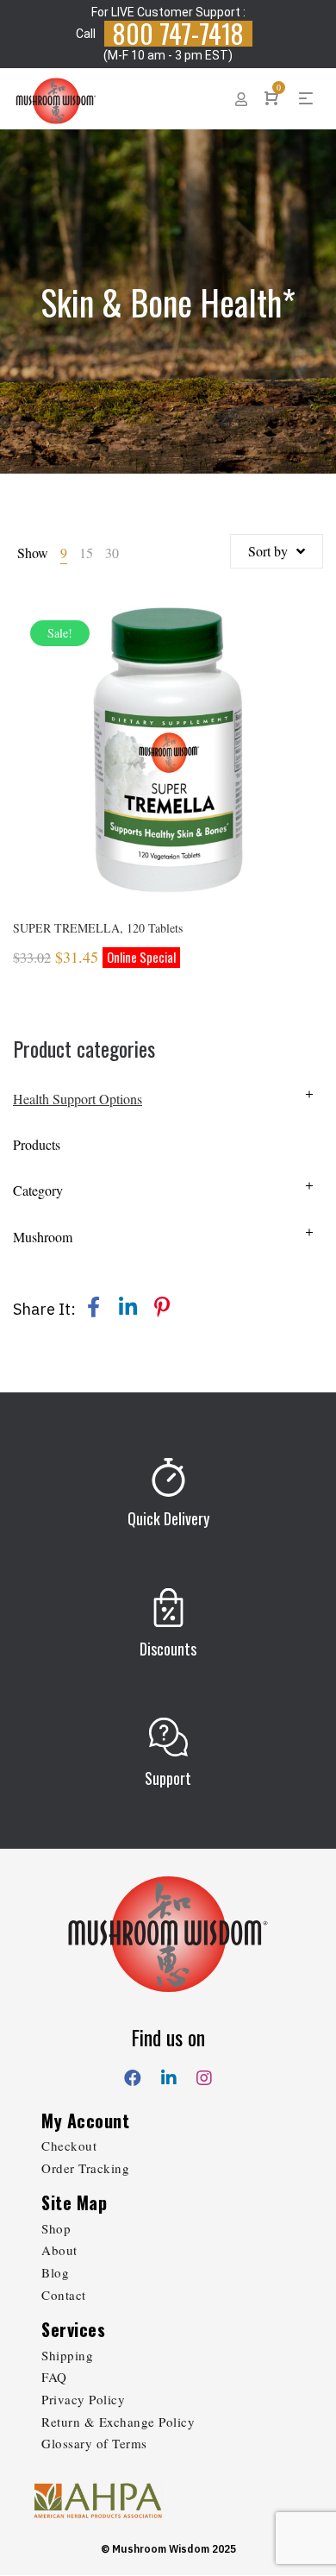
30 (112, 553)
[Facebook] (133, 2074)
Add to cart (168, 774)
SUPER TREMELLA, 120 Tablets (98, 928)
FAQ (54, 2377)
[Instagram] (204, 2074)
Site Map (74, 2202)
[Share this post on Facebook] (93, 1307)
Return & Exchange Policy (118, 2422)
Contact (64, 2295)
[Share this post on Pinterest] (162, 1307)
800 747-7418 (178, 34)
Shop (56, 2228)
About (59, 2250)
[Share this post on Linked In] (128, 1307)
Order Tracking (85, 2168)
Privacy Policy (83, 2399)
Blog (55, 2272)
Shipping (67, 2355)
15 (86, 553)
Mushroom (43, 1237)
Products (37, 1144)
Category (38, 1190)
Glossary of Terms (94, 2443)
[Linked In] (169, 2074)
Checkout (69, 2146)
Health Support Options (78, 1099)
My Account (85, 2120)
